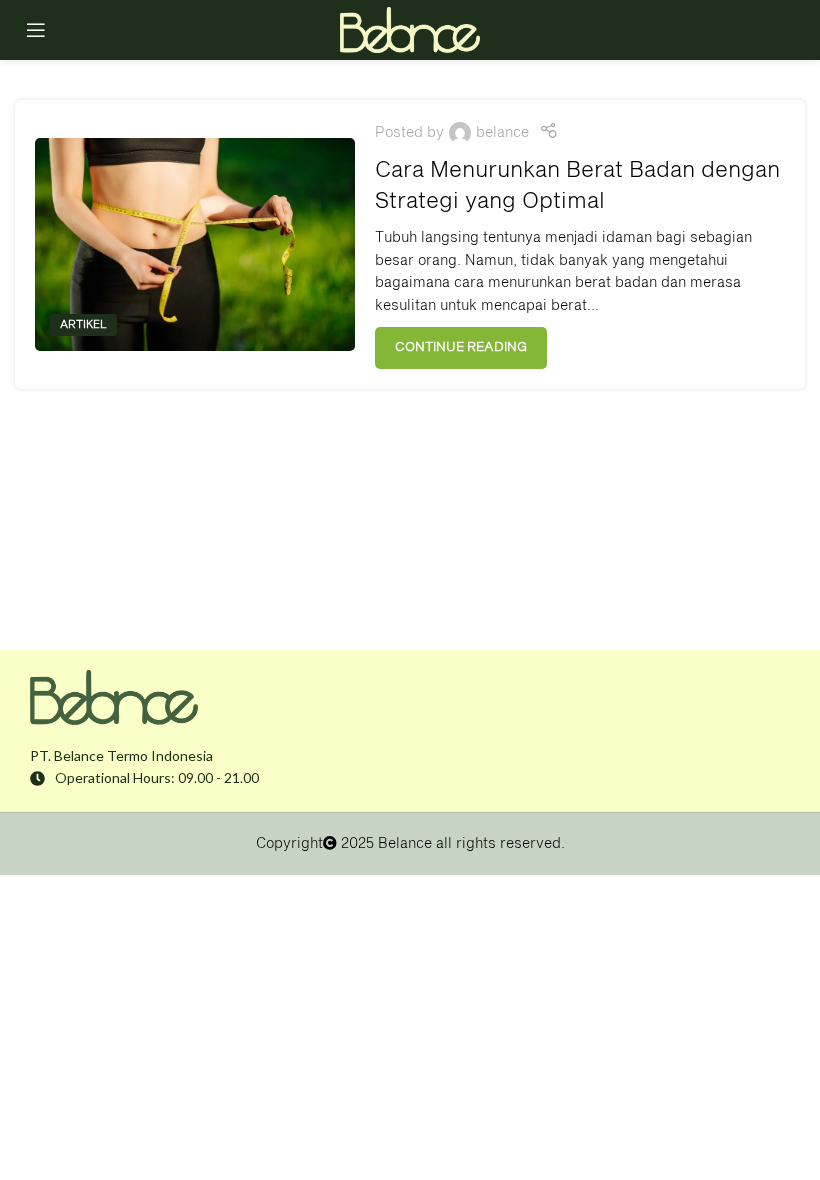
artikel (83, 324)
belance (502, 133)
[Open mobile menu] (36, 30)
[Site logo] (410, 30)
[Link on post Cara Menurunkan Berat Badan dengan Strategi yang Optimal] (195, 244)
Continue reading (461, 347)
